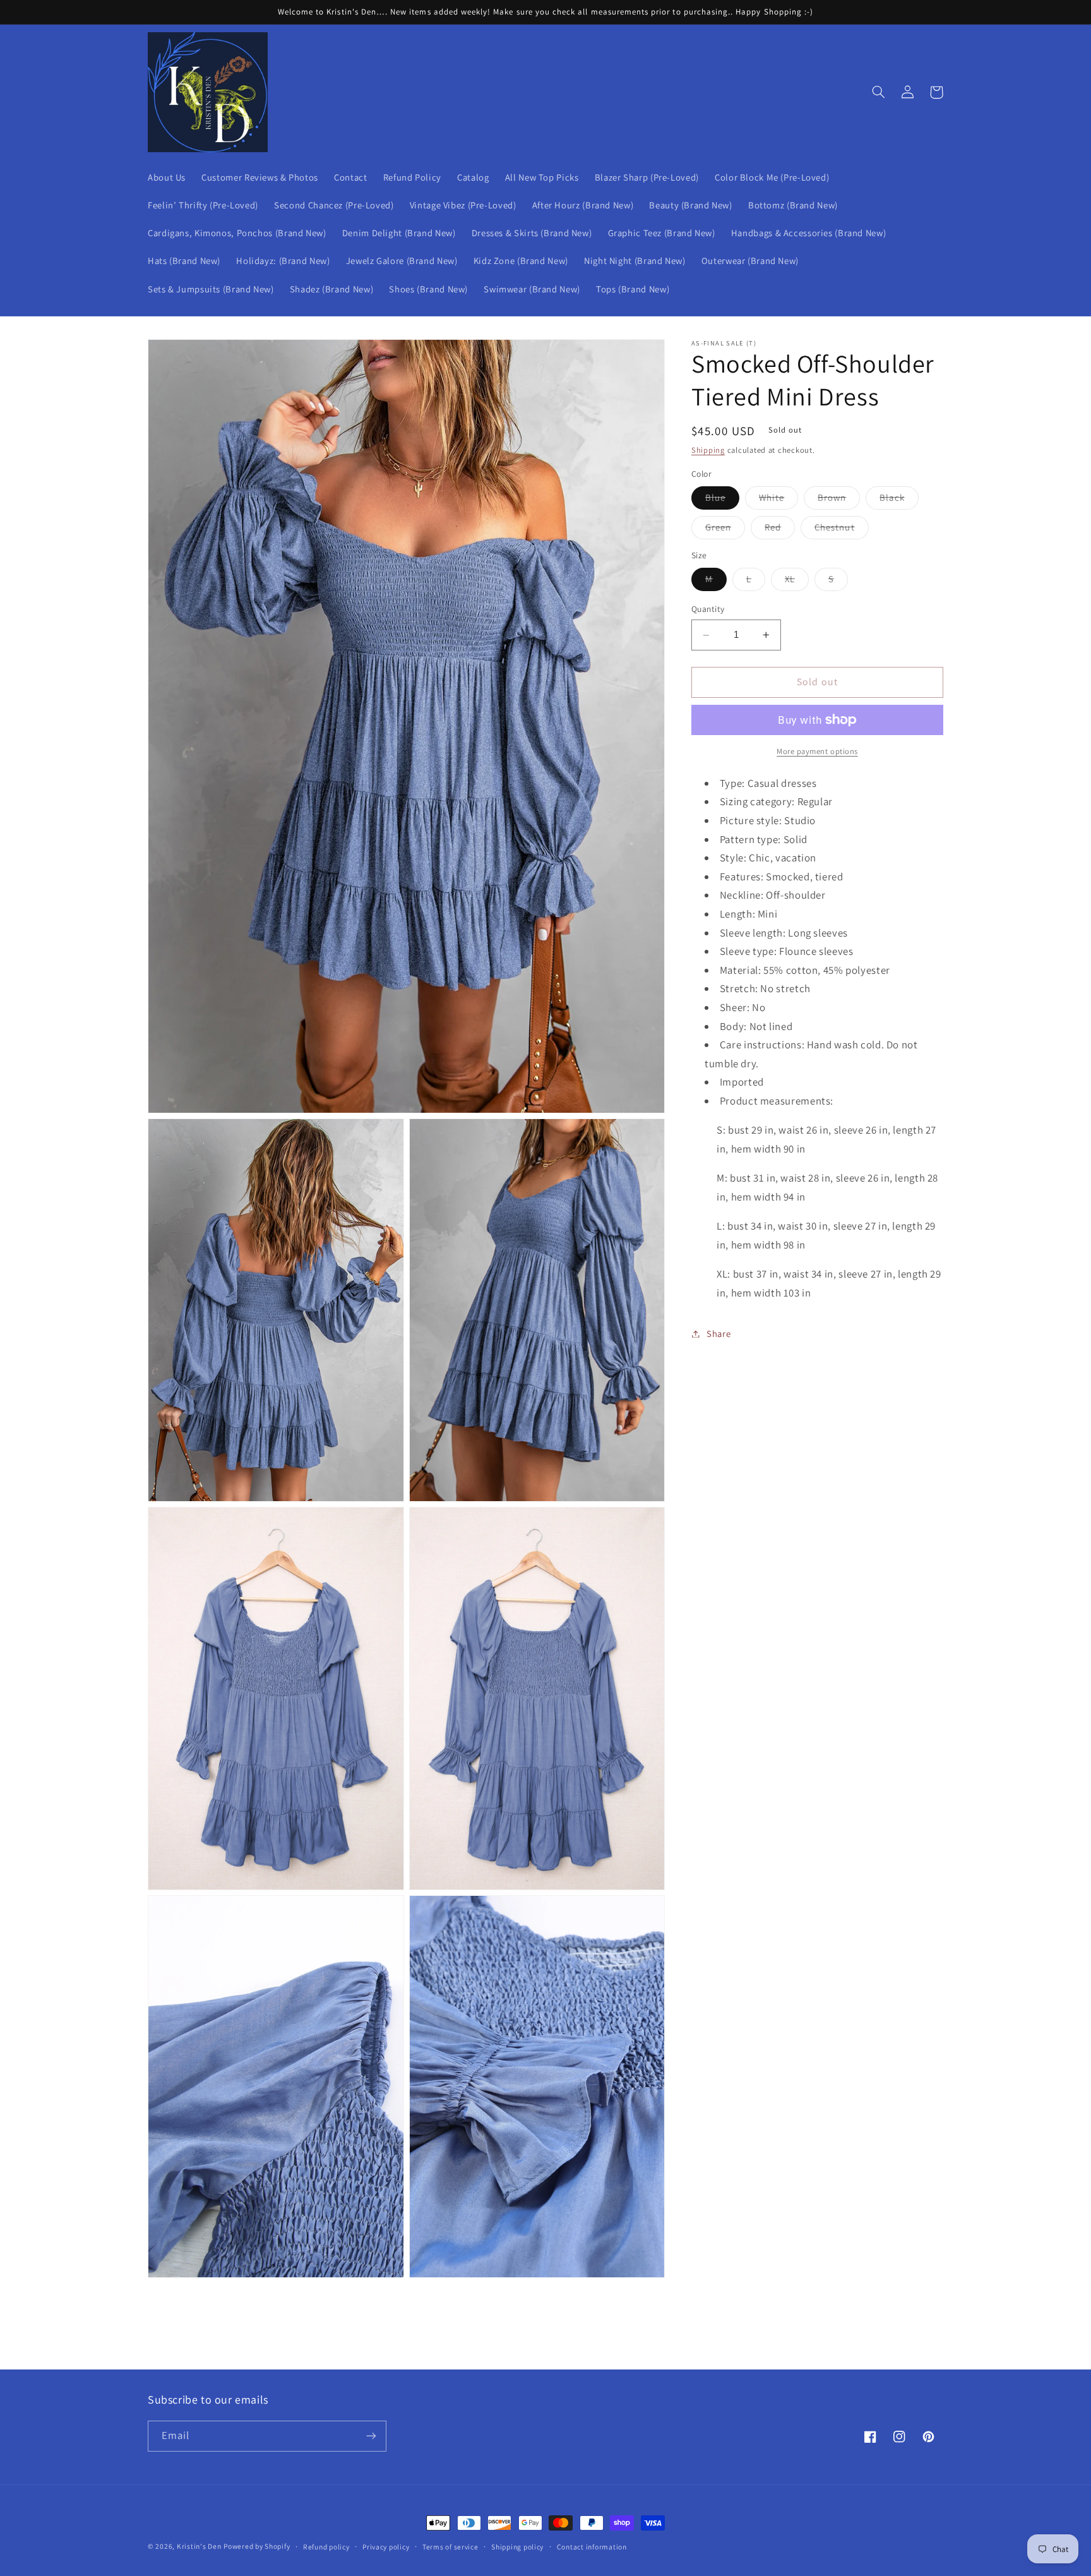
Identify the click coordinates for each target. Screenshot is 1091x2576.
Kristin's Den (199, 2546)
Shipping (708, 451)
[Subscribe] (371, 2436)
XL (797, 582)
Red (780, 530)
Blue (722, 500)
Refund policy (326, 2547)
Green (725, 530)
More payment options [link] (817, 751)
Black (899, 500)
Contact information (592, 2547)
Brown (839, 500)
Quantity (708, 609)
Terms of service (450, 2547)
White (778, 500)
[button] (878, 92)
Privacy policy (386, 2547)
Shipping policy (517, 2547)
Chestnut (841, 530)
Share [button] (718, 1333)
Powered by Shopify (257, 2546)
